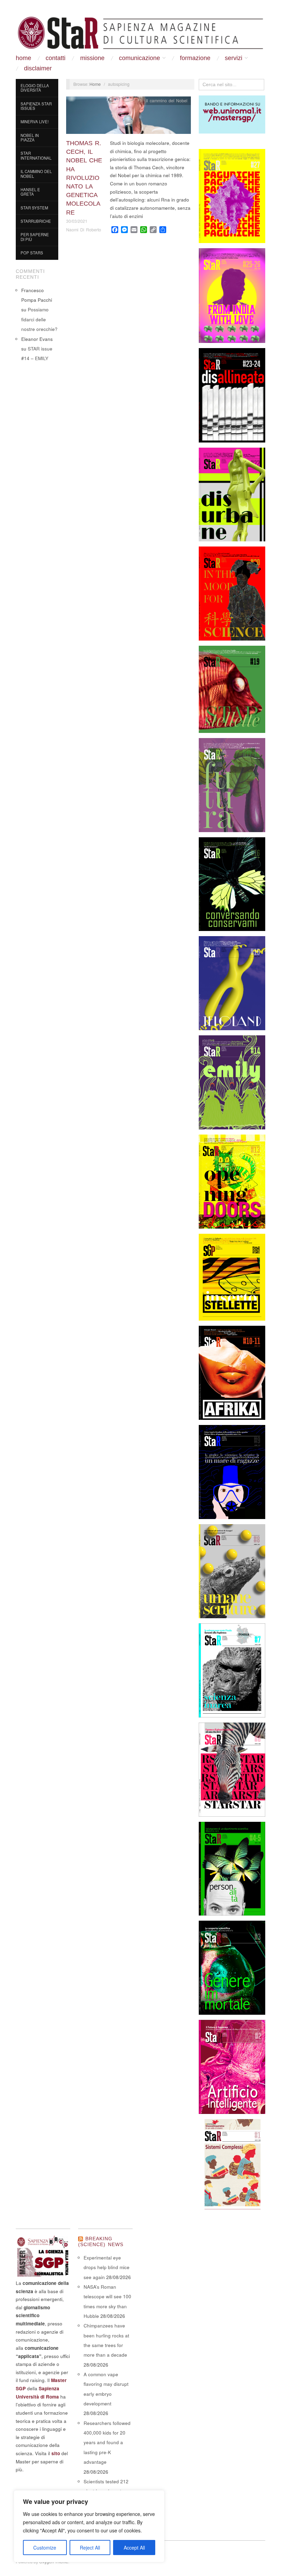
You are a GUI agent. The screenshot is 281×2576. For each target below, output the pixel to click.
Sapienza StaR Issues (36, 106)
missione (92, 58)
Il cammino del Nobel (36, 174)
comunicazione (139, 58)
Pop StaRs (32, 253)
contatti (56, 58)
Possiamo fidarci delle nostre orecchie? (39, 319)
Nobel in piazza (30, 138)
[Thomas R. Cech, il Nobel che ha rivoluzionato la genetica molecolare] (129, 117)
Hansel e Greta (30, 192)
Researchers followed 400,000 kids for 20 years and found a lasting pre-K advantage (107, 2442)
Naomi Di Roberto (84, 230)
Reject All (90, 2548)
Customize (45, 2548)
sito (56, 2453)
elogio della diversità (35, 88)
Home (23, 58)
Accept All (134, 2548)
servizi (234, 58)
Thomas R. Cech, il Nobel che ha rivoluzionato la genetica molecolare (84, 178)
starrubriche (36, 221)
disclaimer (38, 68)
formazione (195, 58)
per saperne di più (35, 237)
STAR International (36, 156)
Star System (34, 208)
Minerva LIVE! (35, 122)
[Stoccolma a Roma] (140, 33)
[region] (89, 2526)
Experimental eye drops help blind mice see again (107, 2267)
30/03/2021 (77, 221)
